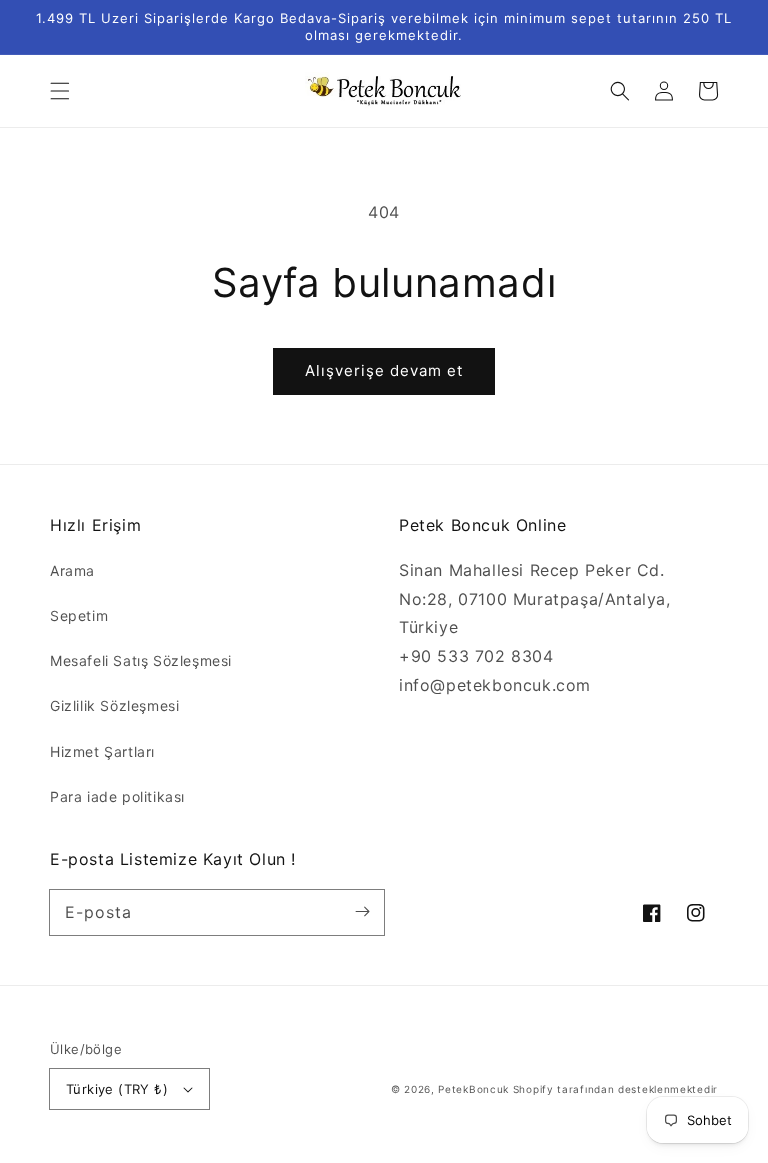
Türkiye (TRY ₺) (117, 1089)
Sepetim (79, 615)
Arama (72, 570)
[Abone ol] (362, 912)
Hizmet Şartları (102, 751)
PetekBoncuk (473, 1089)
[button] (60, 91)
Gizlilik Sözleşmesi (114, 705)
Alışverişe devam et (384, 370)
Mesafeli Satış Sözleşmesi (141, 660)
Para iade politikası (117, 796)
